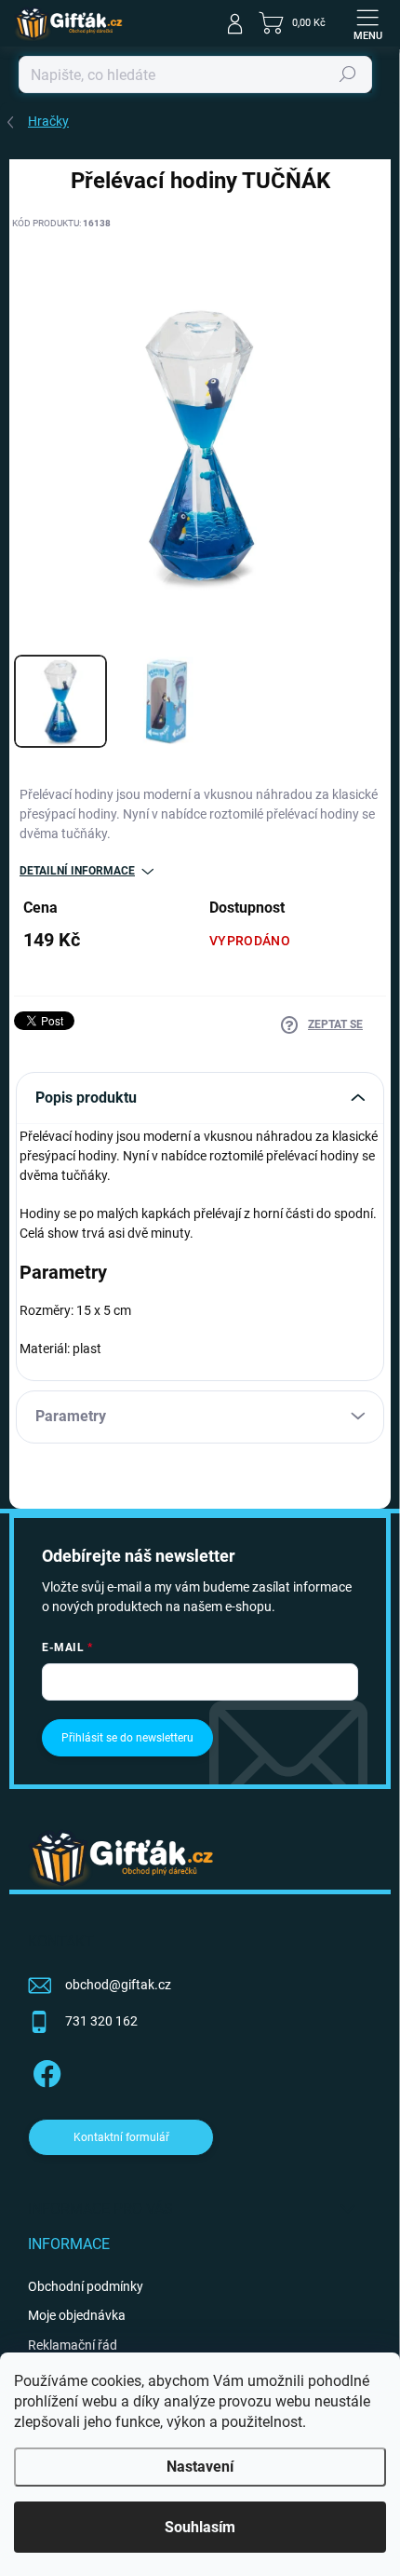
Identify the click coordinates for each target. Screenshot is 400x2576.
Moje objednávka (77, 2315)
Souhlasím (200, 2527)
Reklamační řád (73, 2345)
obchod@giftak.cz (118, 1985)
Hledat (348, 75)
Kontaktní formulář (121, 2137)
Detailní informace (77, 871)
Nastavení (200, 2467)
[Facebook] (44, 2071)
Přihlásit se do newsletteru (127, 1738)
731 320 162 (101, 2021)
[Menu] (367, 23)
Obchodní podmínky (86, 2286)
